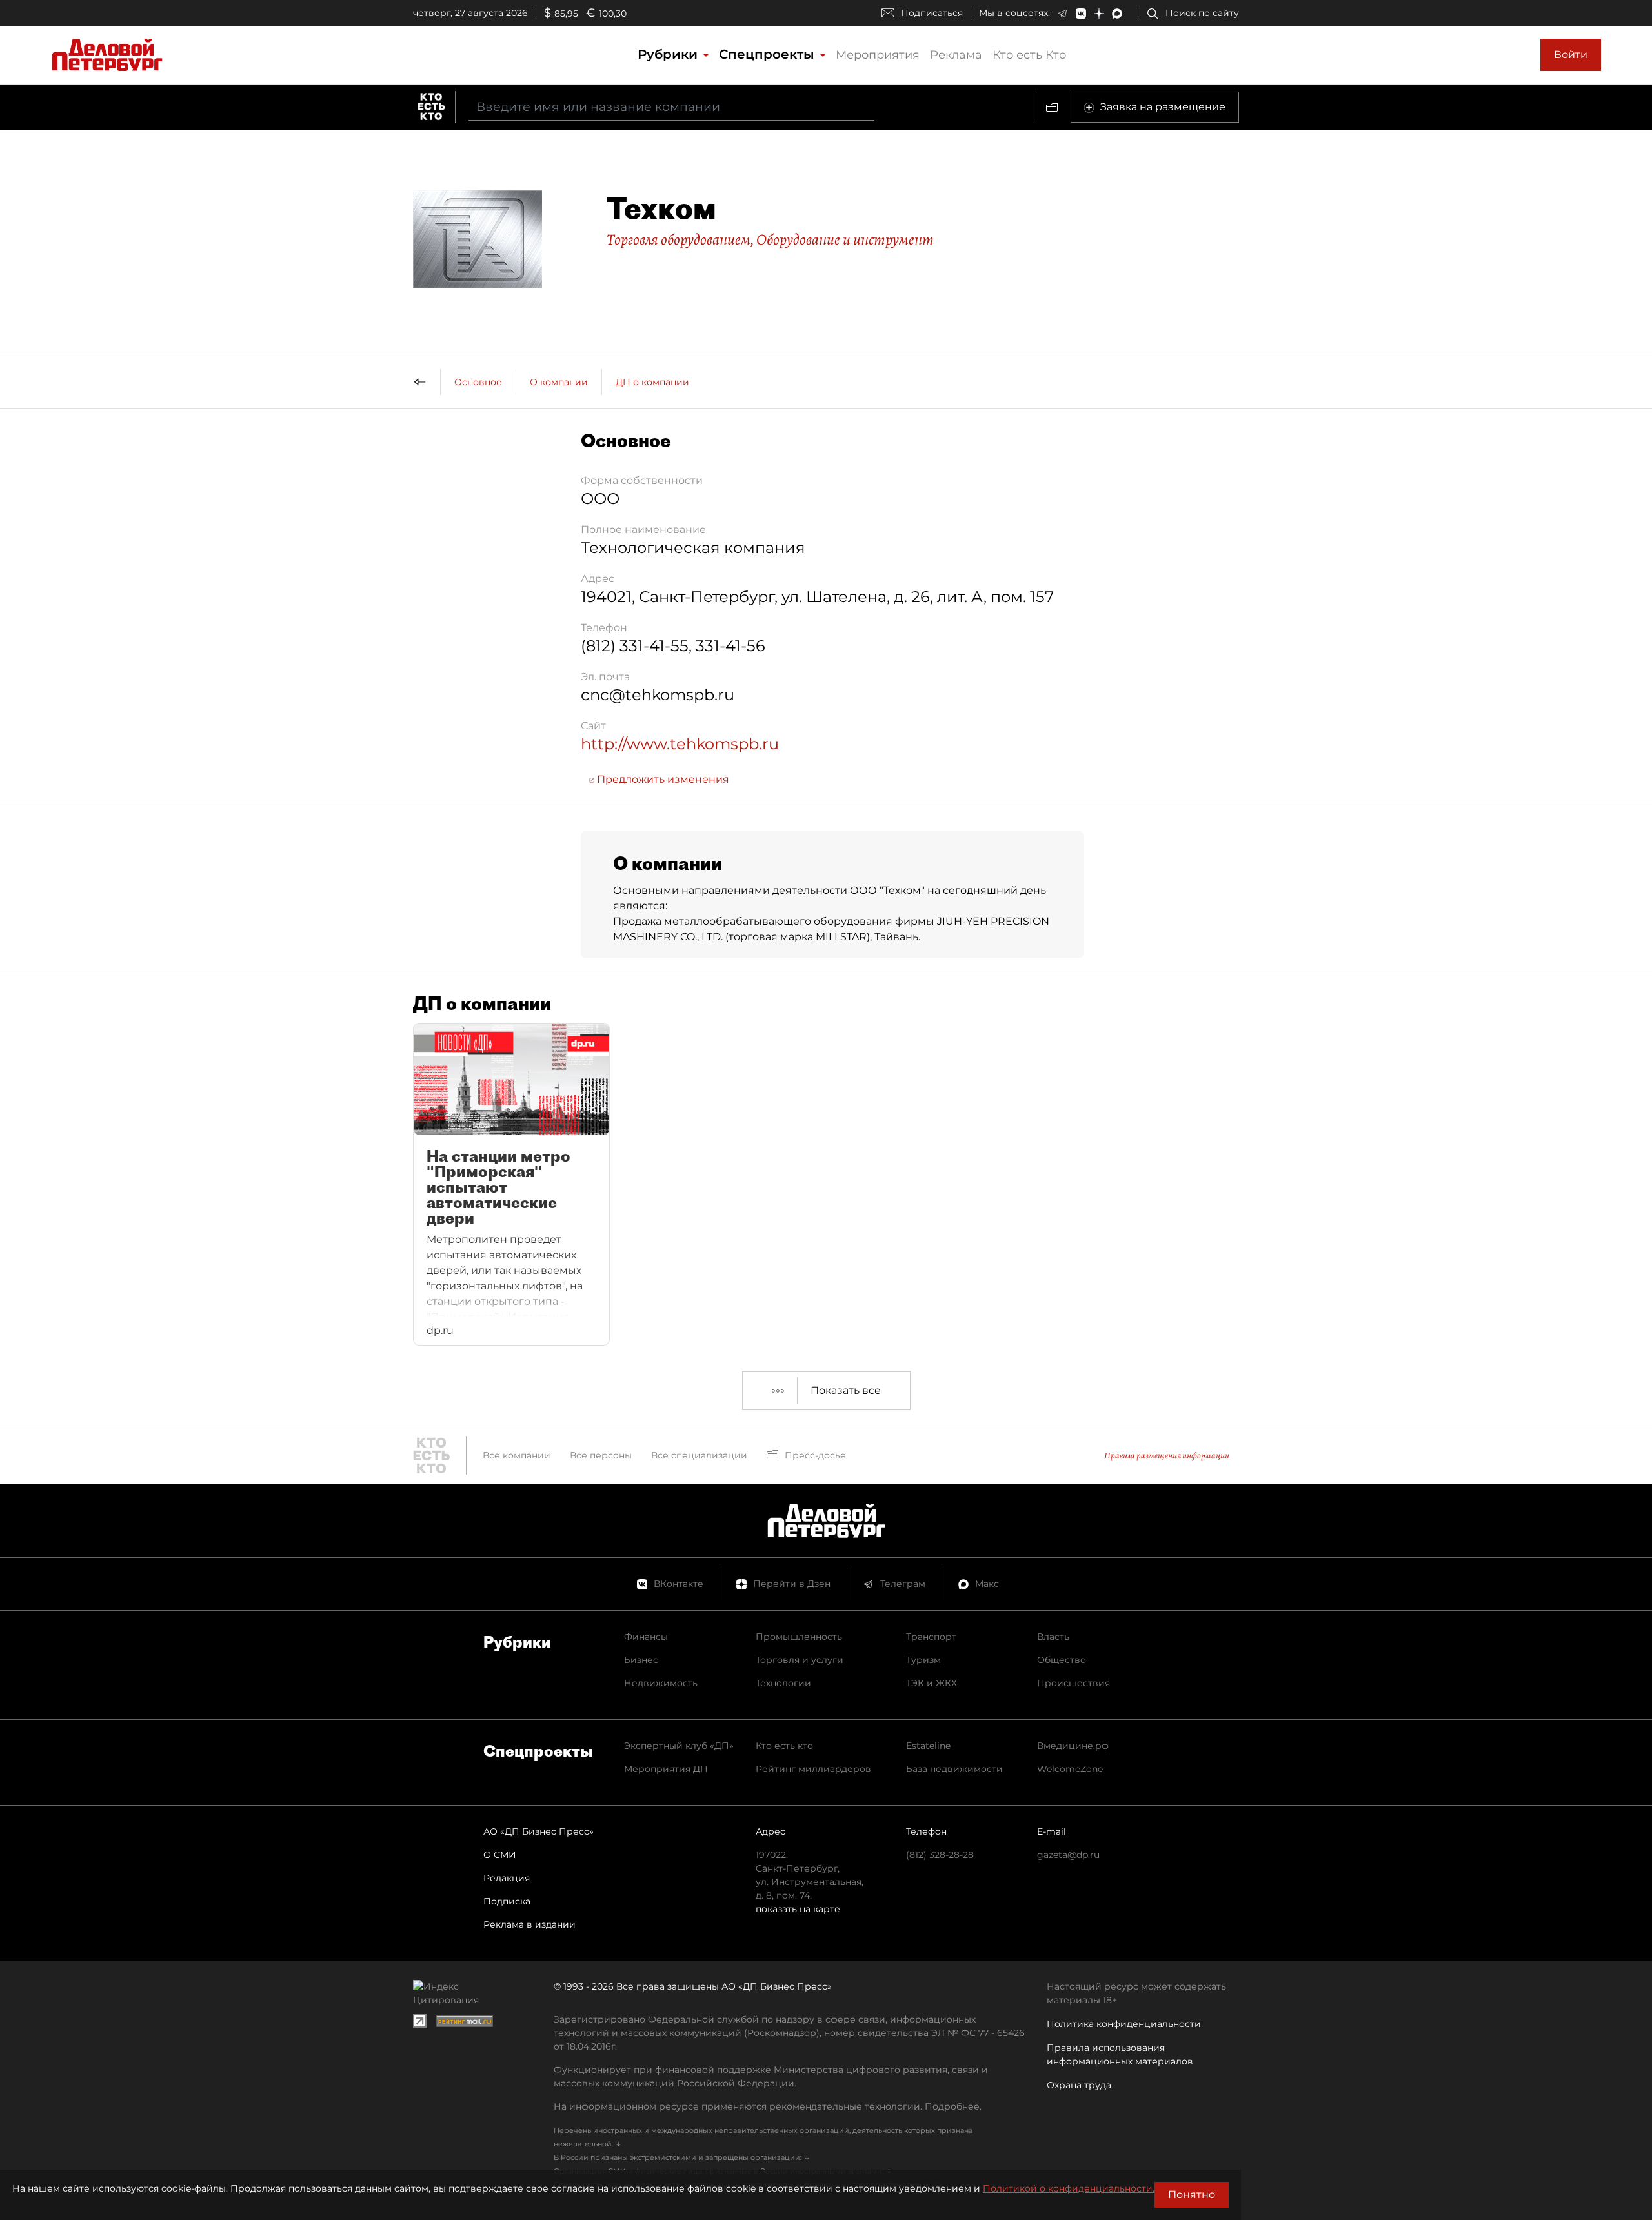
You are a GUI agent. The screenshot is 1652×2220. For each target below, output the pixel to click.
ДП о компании (652, 382)
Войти (1571, 55)
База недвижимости (954, 1769)
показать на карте (798, 1909)
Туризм (923, 1660)
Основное (478, 382)
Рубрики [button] (670, 54)
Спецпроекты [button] (769, 54)
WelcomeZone (1070, 1769)
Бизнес (641, 1660)
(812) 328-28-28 (940, 1855)
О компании (559, 382)
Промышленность (799, 1637)
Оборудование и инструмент (845, 239)
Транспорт (931, 1637)
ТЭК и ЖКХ (932, 1683)
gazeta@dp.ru (1068, 1855)
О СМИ (500, 1855)
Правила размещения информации (1167, 1456)
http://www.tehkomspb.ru (680, 744)
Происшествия (1073, 1683)
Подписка (507, 1901)
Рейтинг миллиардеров (813, 1769)
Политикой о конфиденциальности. (1069, 2188)
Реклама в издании (529, 1924)
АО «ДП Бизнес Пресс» (539, 1831)
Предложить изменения (662, 779)
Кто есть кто (784, 1746)
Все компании (517, 1455)
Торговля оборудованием (679, 239)
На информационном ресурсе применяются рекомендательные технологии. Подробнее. (768, 2106)
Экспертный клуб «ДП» (679, 1746)
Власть (1053, 1637)
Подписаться (932, 13)
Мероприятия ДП (666, 1769)
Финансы (646, 1637)
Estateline (928, 1746)
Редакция (507, 1878)
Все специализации (699, 1455)
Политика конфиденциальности (1124, 2024)
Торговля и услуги (800, 1660)
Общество (1062, 1660)
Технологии (783, 1683)
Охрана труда (1079, 2085)
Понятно (1192, 2195)
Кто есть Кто (1029, 55)
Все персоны (601, 1455)
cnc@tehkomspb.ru (658, 695)
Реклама (956, 55)
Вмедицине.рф (1073, 1746)
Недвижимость (661, 1683)
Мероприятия (878, 55)
